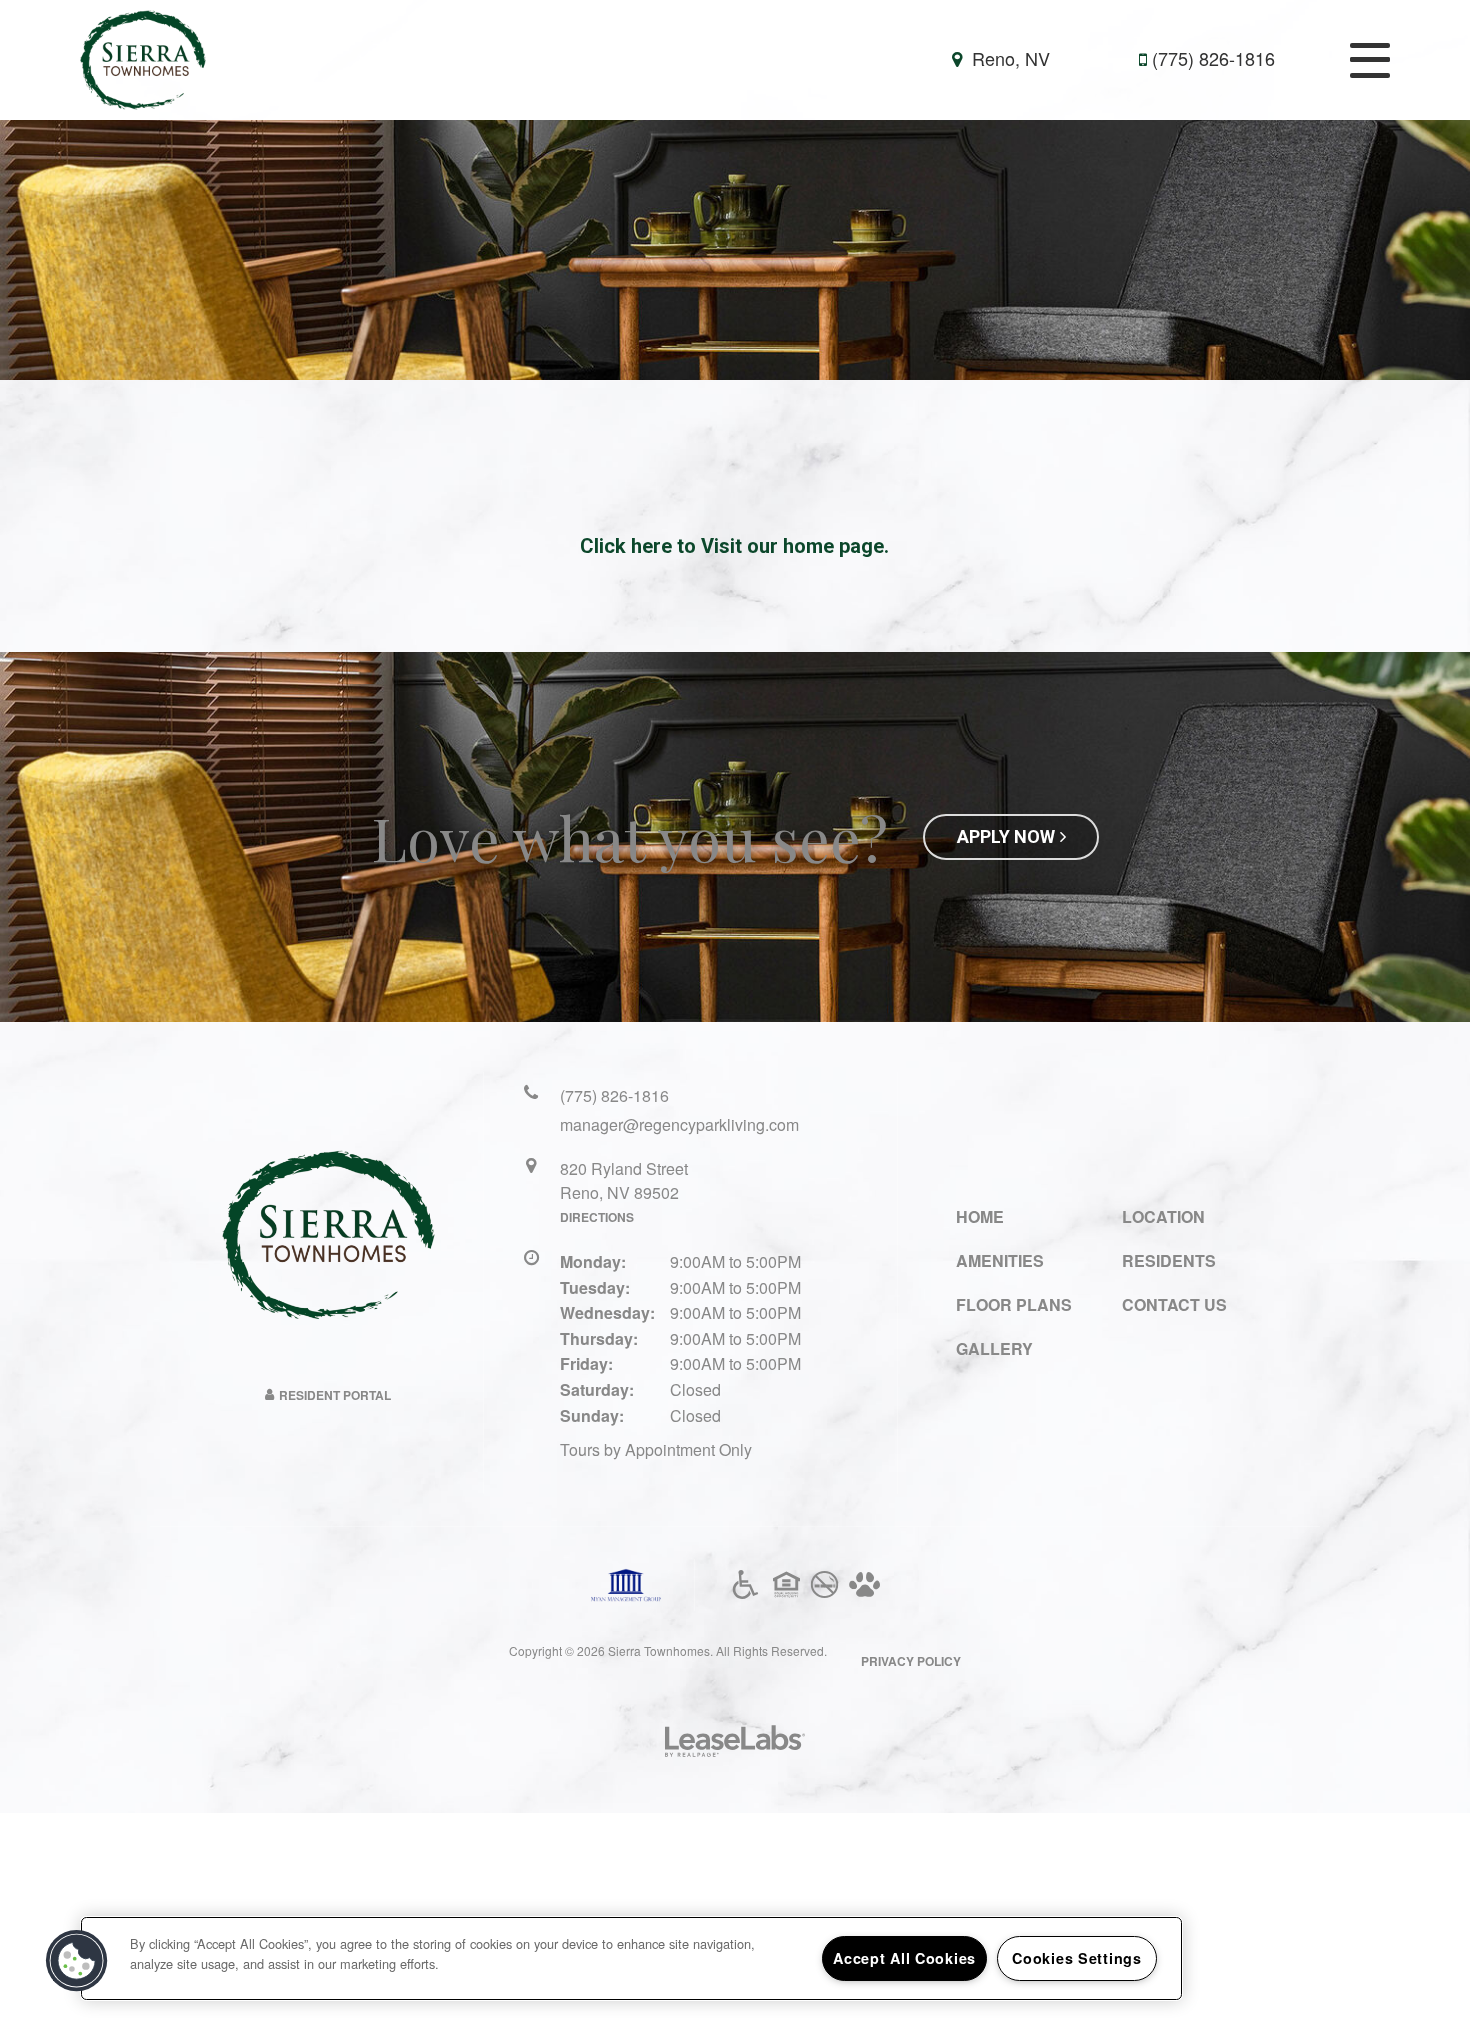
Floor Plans (1014, 1304)
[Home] (143, 58)
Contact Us (1174, 1304)
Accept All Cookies (904, 1958)
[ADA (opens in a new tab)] (745, 1585)
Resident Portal (335, 1395)
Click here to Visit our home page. (734, 546)
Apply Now (1006, 836)
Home (980, 1216)
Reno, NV (1008, 58)
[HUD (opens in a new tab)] (786, 1585)
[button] (77, 1961)
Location (1163, 1216)
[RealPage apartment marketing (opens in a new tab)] (735, 1743)
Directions (597, 1217)
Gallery (994, 1348)
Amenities (1000, 1260)
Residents (1169, 1260)
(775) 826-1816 (1213, 58)
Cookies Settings (1077, 1958)
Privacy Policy (911, 1661)
